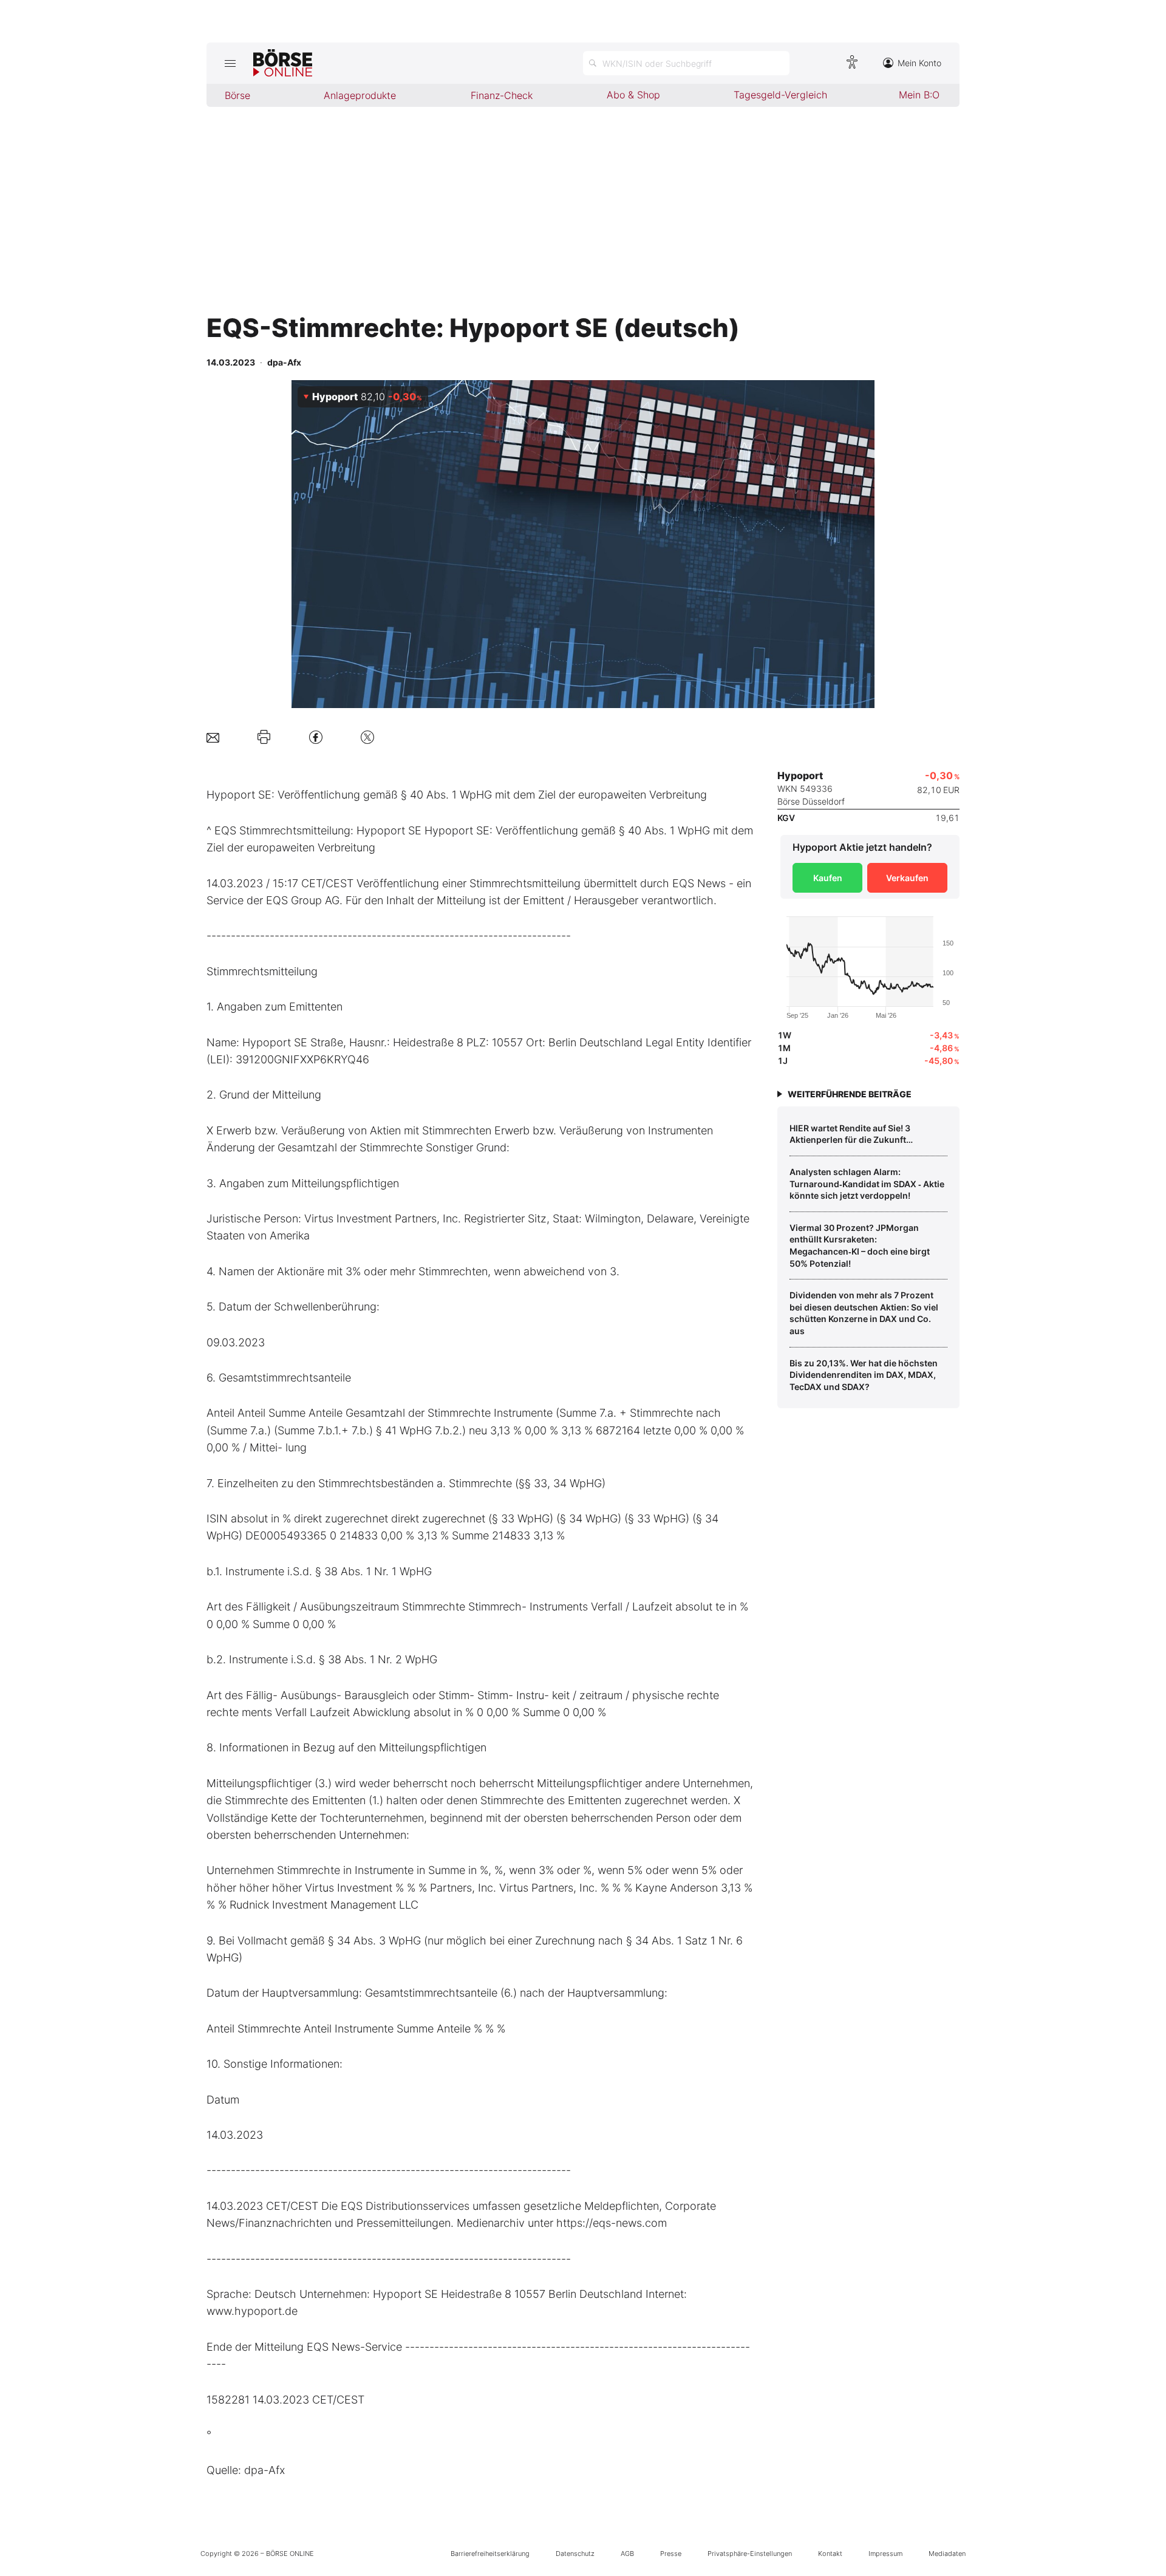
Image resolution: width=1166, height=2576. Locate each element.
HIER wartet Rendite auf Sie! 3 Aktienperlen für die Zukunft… (851, 1134)
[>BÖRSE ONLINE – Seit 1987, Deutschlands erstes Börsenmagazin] (283, 63)
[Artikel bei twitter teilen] (367, 737)
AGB (627, 2554)
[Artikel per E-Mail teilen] (213, 737)
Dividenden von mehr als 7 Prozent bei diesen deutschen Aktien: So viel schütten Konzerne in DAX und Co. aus (864, 1313)
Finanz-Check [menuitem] (502, 95)
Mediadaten (947, 2554)
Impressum (885, 2554)
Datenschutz (575, 2554)
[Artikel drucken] (264, 737)
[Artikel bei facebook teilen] (316, 737)
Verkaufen (907, 878)
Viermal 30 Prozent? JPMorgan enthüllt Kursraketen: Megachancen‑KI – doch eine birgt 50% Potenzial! (860, 1245)
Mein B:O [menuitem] (919, 95)
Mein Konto (919, 63)
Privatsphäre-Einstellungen (750, 2554)
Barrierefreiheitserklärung (490, 2554)
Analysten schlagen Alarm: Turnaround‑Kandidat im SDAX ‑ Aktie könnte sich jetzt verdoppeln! (867, 1184)
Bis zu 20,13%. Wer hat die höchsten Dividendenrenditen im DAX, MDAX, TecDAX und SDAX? (864, 1375)
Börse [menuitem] (237, 95)
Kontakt (830, 2554)
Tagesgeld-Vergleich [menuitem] (780, 95)
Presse (671, 2554)
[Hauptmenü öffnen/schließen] (230, 63)
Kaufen (828, 878)
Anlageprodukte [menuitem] (360, 95)
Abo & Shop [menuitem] (633, 95)
